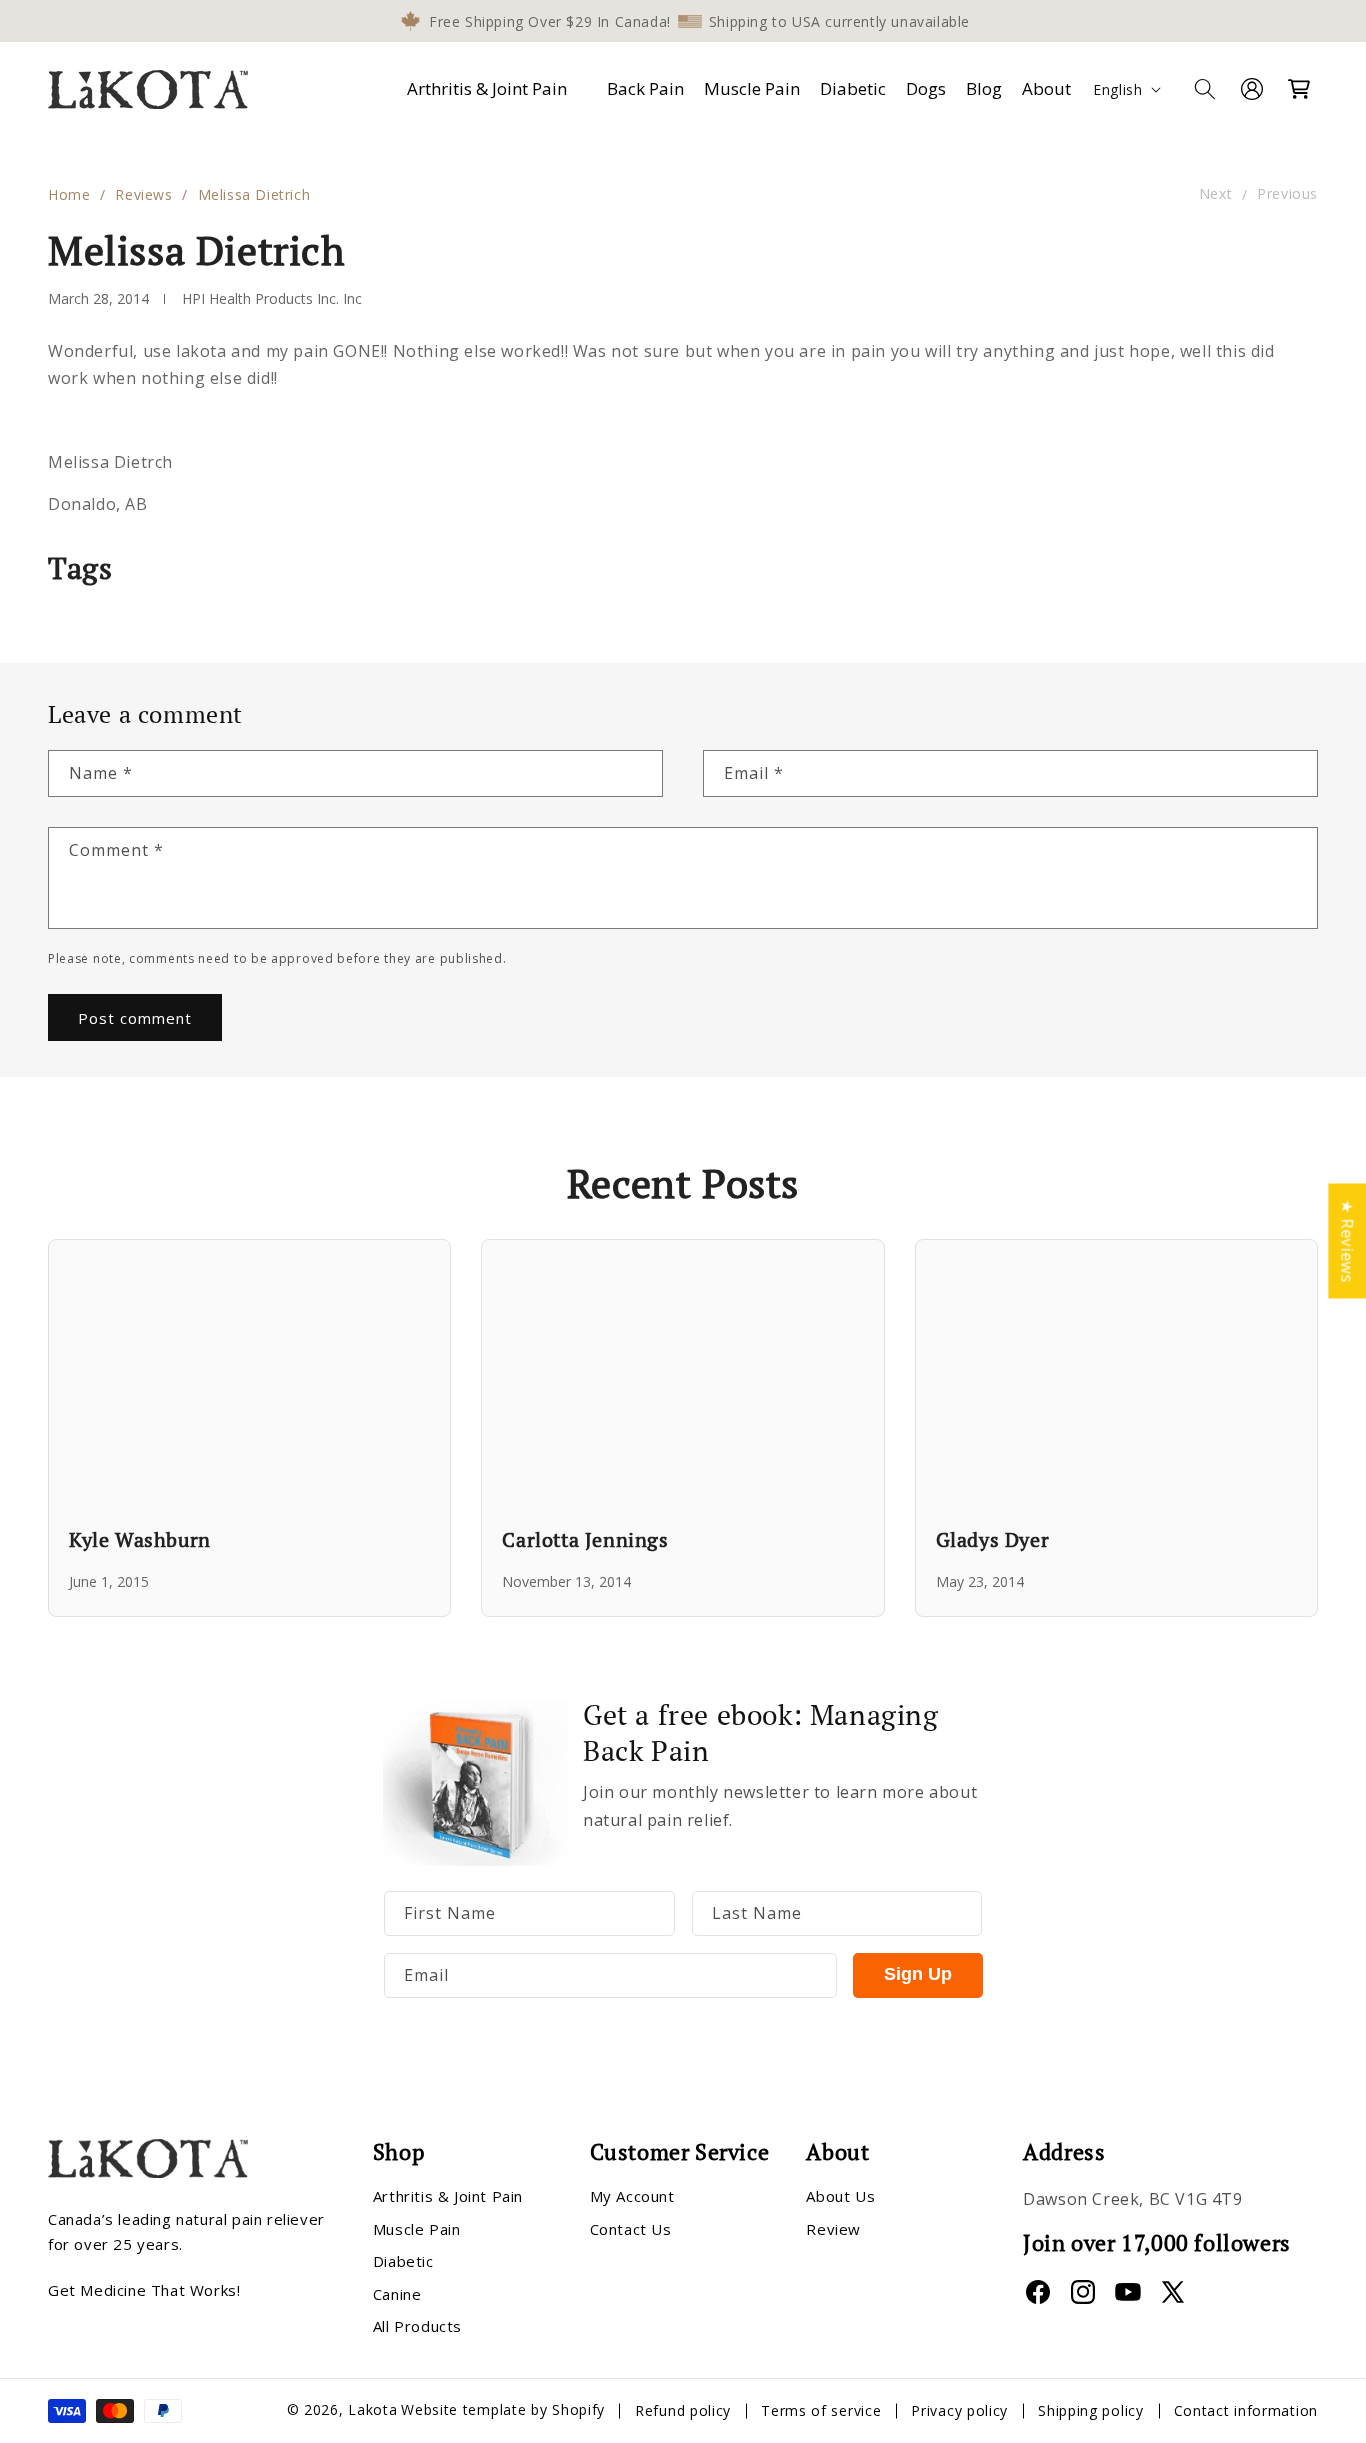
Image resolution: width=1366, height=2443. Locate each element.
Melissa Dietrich (254, 194)
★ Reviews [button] (1347, 1240)
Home (69, 194)
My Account (632, 2197)
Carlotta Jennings (585, 1539)
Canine (397, 2294)
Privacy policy (959, 2410)
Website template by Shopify (503, 2410)
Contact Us (631, 2229)
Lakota (372, 2410)
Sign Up (918, 1975)
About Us (840, 2197)
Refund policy (683, 2410)
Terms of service (821, 2410)
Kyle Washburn (140, 1539)
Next (1215, 194)
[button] (491, 89)
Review (833, 2229)
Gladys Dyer (993, 1539)
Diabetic (403, 2262)
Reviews (143, 194)
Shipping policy (1091, 2410)
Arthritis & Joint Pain (487, 88)
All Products (417, 2327)
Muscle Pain (417, 2229)
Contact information (1246, 2410)
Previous (1287, 194)
